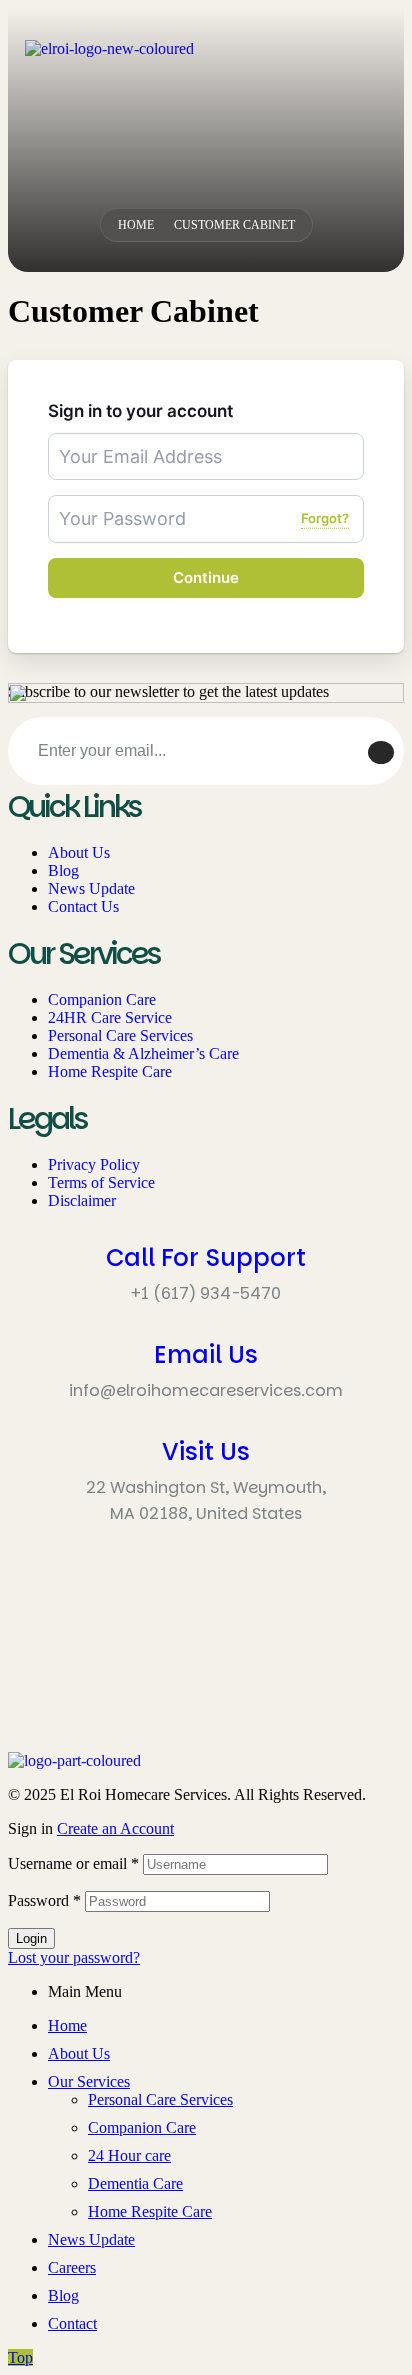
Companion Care (142, 2127)
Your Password (99, 503)
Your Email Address (111, 441)
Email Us (206, 1354)
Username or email (73, 1863)
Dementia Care (135, 2183)
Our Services (89, 2081)
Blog (63, 2295)
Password (44, 1900)
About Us (79, 2053)
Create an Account (115, 1828)
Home (67, 2025)
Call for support (206, 1257)
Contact (72, 2323)
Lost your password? (74, 1957)
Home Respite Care (150, 2211)
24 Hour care (129, 2155)
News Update (91, 2239)
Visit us (206, 1451)
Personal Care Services (160, 2099)
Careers (72, 2267)
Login (31, 1938)
